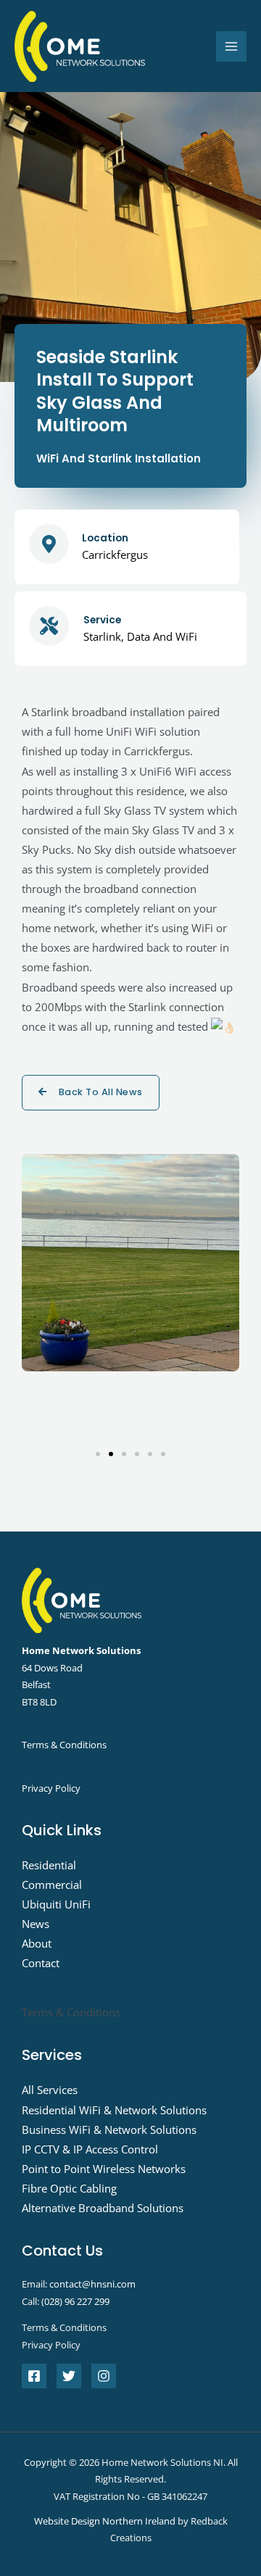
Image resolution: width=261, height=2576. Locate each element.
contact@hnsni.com (92, 2284)
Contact (41, 1963)
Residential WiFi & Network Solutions (114, 2110)
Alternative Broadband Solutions (103, 2208)
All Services (50, 2090)
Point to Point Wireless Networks (104, 2169)
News (36, 1924)
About (37, 1943)
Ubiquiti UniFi (56, 1904)
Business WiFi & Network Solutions (109, 2130)
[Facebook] (34, 2376)
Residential (49, 1865)
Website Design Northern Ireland (105, 2521)
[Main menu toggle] (231, 46)
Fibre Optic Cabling (69, 2188)
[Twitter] (69, 2376)
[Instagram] (104, 2376)
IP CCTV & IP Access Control (90, 2149)
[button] (36, 1299)
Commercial (52, 1885)
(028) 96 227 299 (75, 2301)
